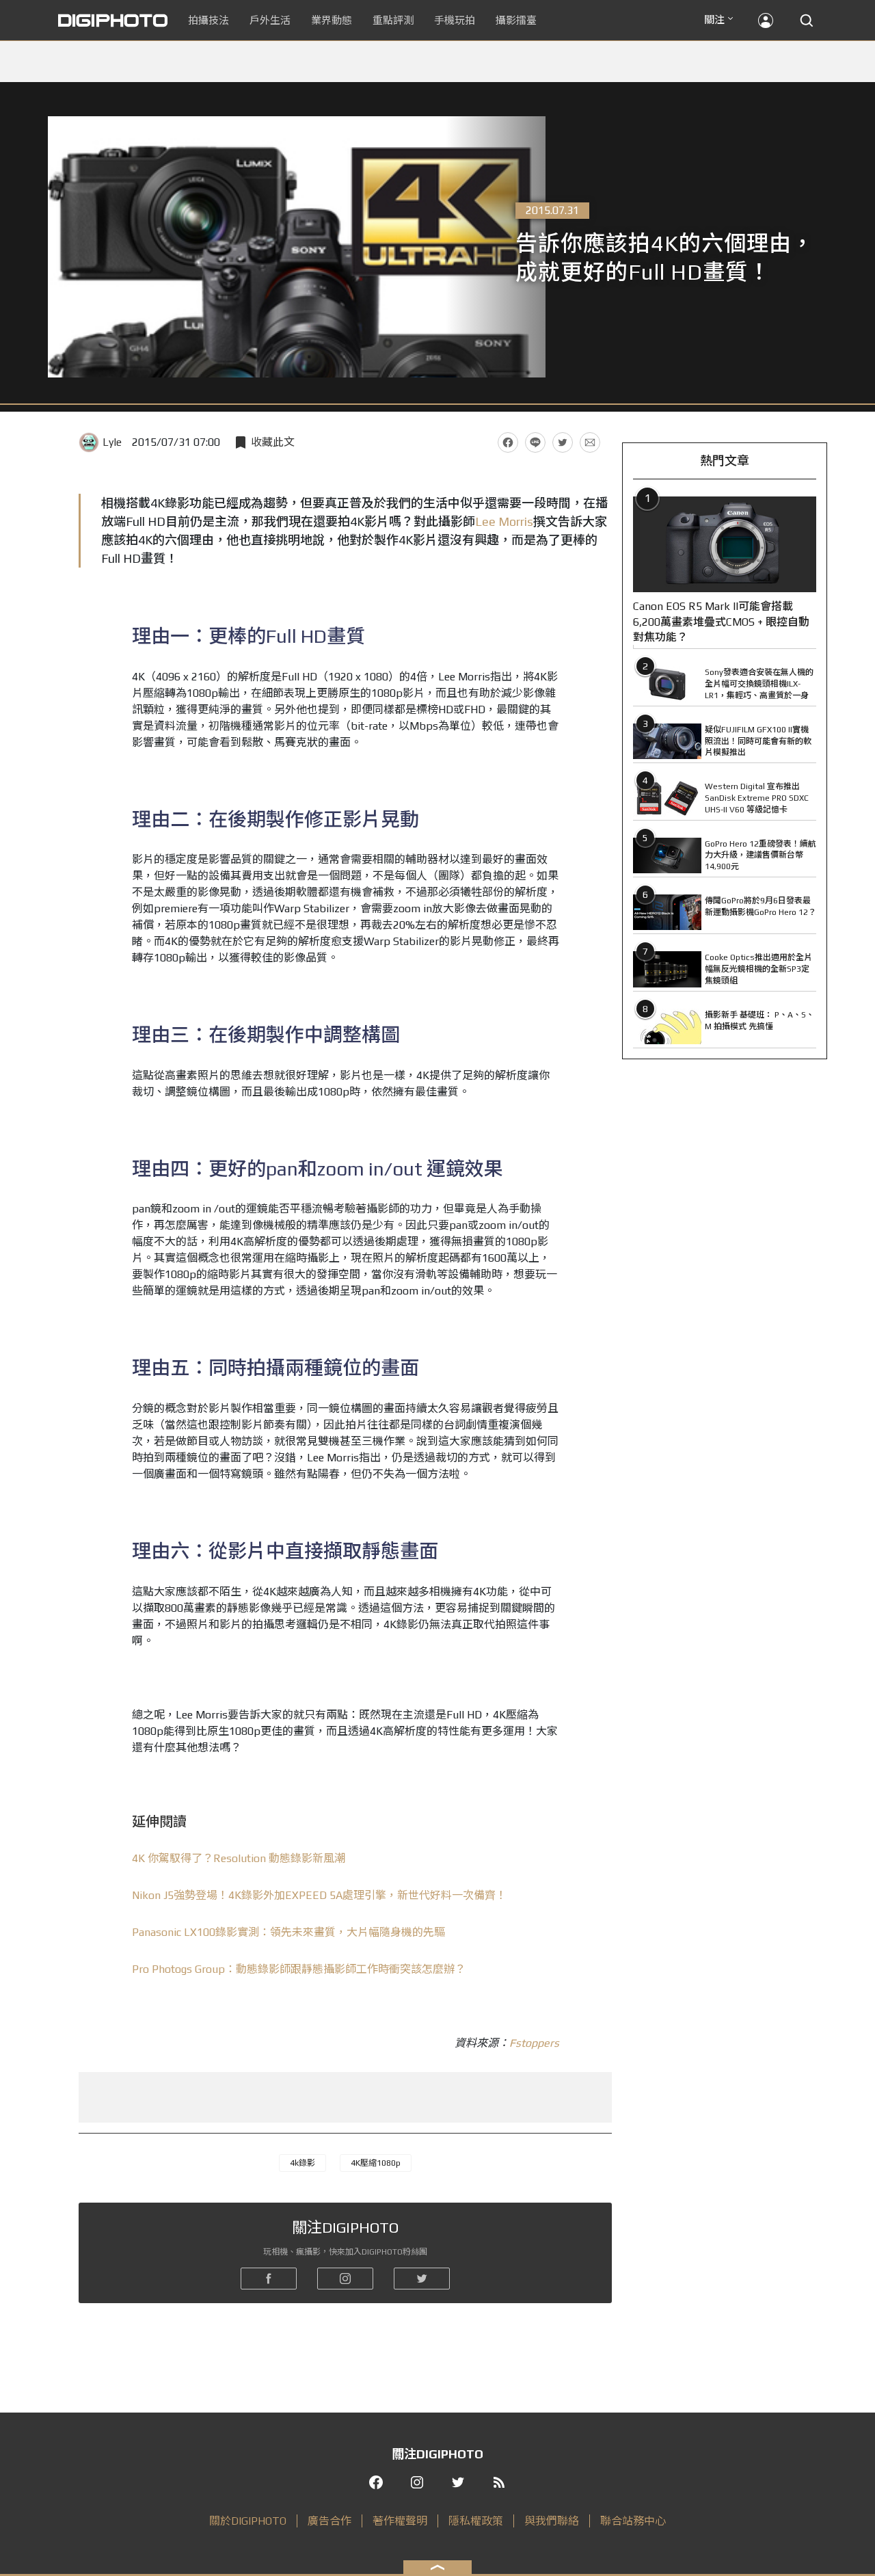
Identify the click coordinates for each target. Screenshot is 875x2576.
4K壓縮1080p (376, 2163)
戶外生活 (270, 20)
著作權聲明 (400, 2521)
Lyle (112, 442)
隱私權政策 (476, 2521)
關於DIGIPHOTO (248, 2521)
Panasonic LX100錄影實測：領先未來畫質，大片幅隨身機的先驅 (288, 1932)
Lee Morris (504, 521)
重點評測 (393, 20)
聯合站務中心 (633, 2521)
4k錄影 (302, 2163)
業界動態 (332, 20)
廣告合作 (329, 2521)
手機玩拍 (455, 20)
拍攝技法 (208, 20)
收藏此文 (273, 442)
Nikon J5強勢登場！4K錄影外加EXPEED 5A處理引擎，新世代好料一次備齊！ (319, 1895)
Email (590, 442)
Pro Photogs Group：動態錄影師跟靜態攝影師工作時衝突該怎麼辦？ (299, 1969)
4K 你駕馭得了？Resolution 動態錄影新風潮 (239, 1858)
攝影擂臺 (516, 20)
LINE (535, 442)
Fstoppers (534, 2043)
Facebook (508, 442)
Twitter (563, 442)
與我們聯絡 (552, 2521)
